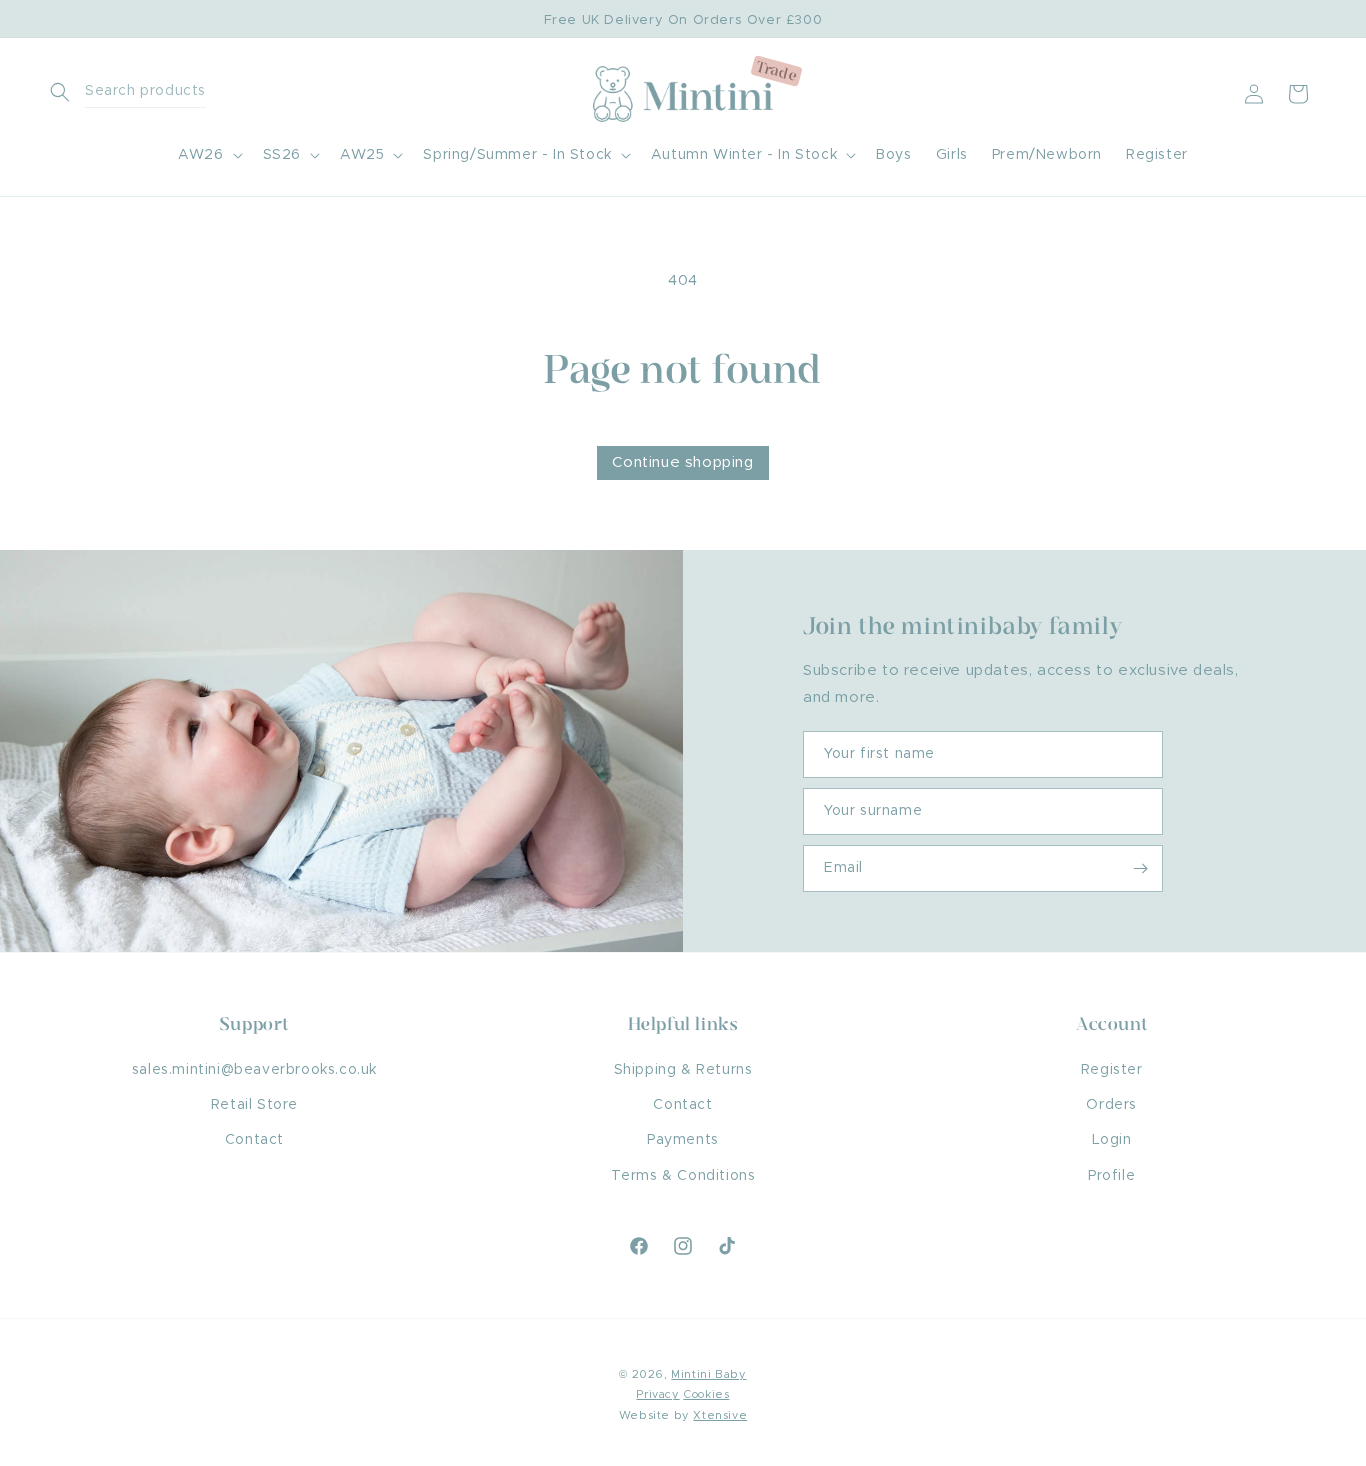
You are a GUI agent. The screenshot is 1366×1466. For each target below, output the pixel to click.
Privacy (657, 1394)
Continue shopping (682, 462)
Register (1112, 1070)
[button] (135, 93)
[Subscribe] (1140, 868)
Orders (1111, 1105)
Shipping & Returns (683, 1070)
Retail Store (254, 1105)
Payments (683, 1140)
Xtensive (720, 1415)
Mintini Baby (708, 1374)
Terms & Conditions (683, 1176)
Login (1112, 1140)
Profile (1111, 1176)
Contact (254, 1140)
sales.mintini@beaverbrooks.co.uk (254, 1070)
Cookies (706, 1394)
